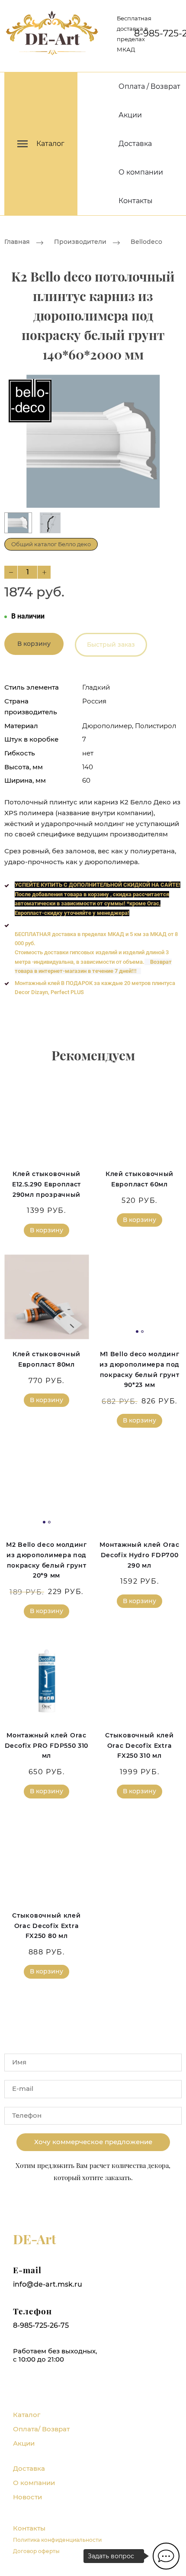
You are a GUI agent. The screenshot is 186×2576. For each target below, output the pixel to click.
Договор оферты (36, 2551)
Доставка (135, 144)
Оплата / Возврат (149, 86)
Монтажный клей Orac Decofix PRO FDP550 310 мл (46, 1746)
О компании (141, 172)
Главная (17, 242)
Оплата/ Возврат (41, 2429)
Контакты (136, 201)
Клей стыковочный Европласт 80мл (46, 1359)
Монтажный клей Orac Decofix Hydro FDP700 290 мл (139, 1555)
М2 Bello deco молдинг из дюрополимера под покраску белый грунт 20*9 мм (46, 1560)
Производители (80, 242)
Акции (130, 115)
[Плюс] (44, 572)
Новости (27, 2497)
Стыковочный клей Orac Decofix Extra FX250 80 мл (46, 1926)
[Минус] (11, 572)
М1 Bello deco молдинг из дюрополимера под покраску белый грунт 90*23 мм (139, 1369)
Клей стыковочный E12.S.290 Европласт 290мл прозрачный (46, 1184)
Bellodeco (146, 242)
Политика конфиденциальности (57, 2540)
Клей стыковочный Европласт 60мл (139, 1179)
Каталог (27, 2415)
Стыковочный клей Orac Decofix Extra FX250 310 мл (139, 1746)
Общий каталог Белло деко (51, 544)
